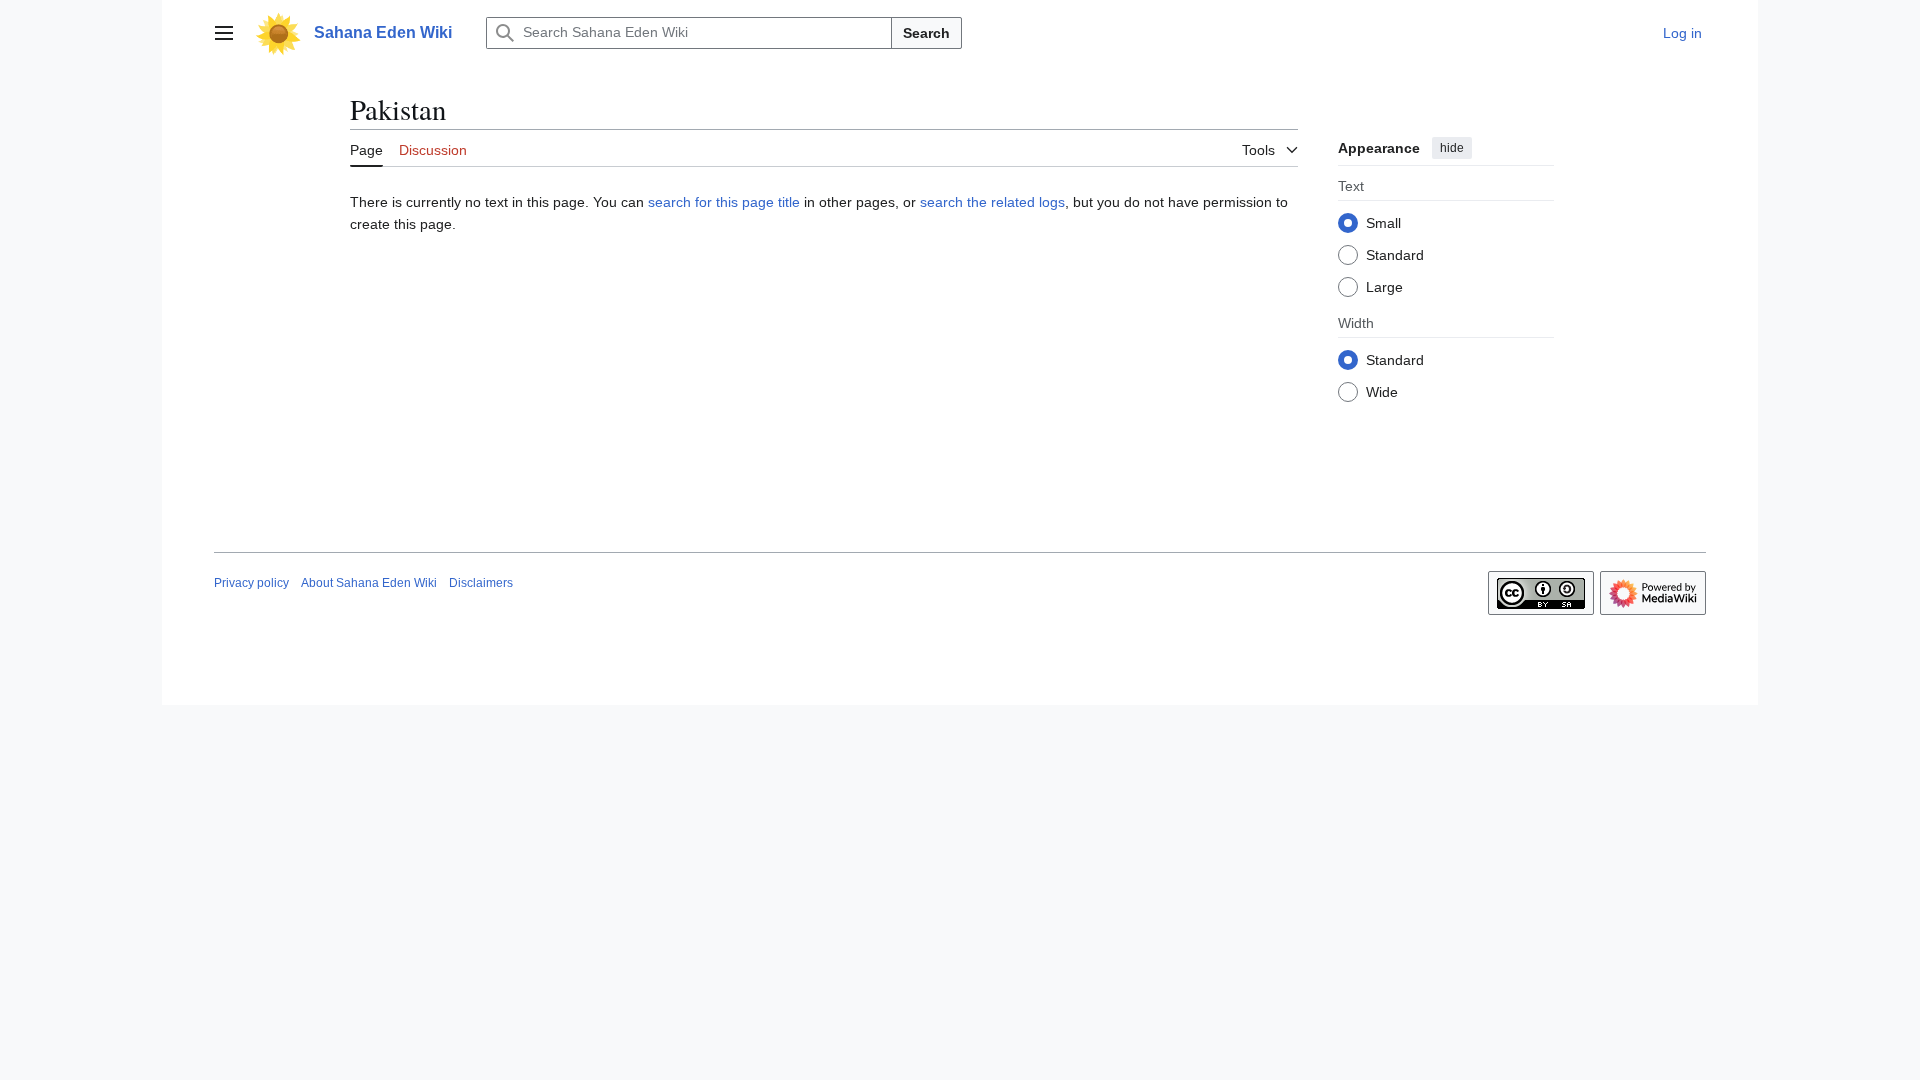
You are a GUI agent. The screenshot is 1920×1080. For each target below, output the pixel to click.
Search (926, 33)
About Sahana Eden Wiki (369, 583)
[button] (224, 33)
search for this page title (724, 202)
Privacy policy (251, 583)
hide (1452, 148)
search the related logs (992, 202)
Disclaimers (481, 583)
